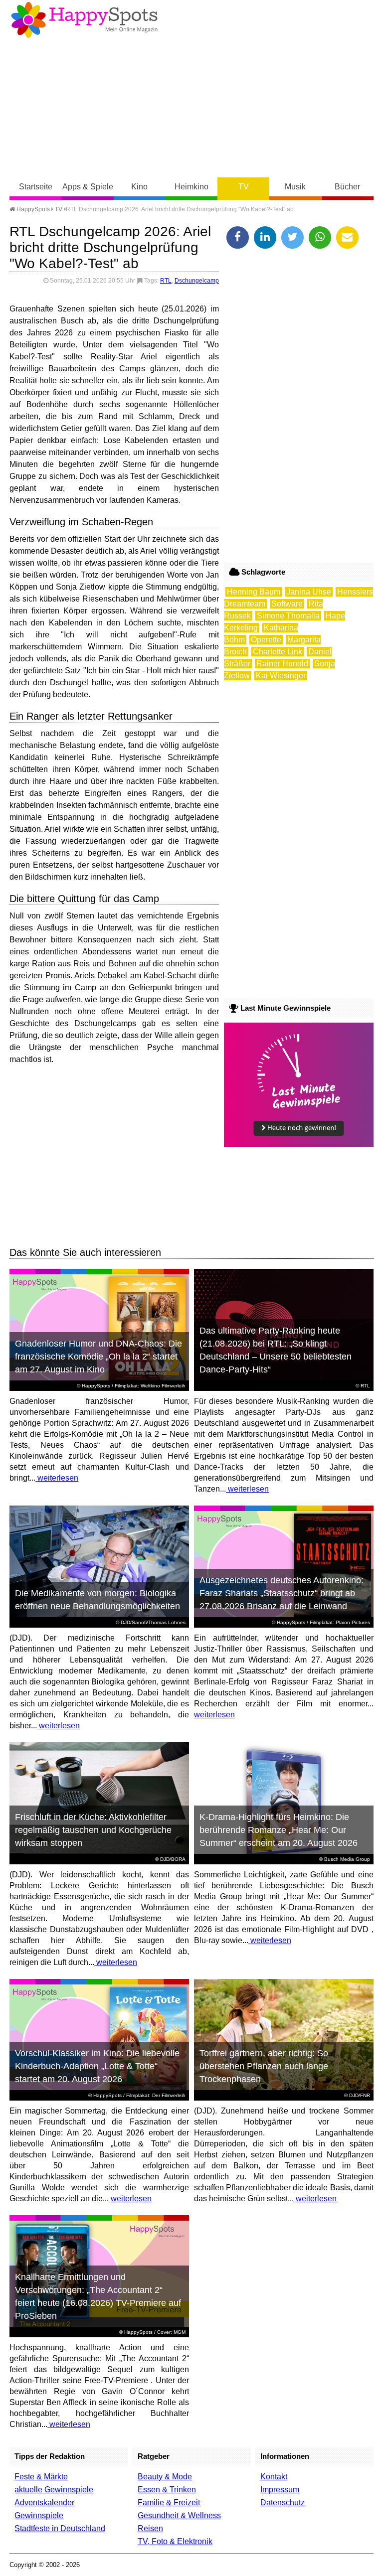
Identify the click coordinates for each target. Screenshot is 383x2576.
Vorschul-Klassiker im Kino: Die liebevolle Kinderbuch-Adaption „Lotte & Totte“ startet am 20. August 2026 (97, 2066)
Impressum (280, 2490)
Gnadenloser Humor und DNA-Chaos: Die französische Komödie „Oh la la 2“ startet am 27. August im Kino (98, 1357)
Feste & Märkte (41, 2477)
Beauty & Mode (165, 2477)
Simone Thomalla (288, 616)
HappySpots (32, 209)
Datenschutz (283, 2502)
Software (287, 604)
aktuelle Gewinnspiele (54, 2490)
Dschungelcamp (197, 281)
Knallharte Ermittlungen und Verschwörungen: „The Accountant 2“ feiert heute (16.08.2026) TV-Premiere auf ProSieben (98, 2296)
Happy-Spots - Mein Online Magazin (84, 20)
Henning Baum (254, 592)
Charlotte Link (278, 652)
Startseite (36, 187)
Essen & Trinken (167, 2490)
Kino (139, 187)
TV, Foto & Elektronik (175, 2541)
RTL (166, 281)
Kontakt (274, 2477)
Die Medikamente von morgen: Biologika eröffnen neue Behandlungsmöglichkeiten (97, 1600)
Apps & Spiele (88, 187)
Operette (266, 640)
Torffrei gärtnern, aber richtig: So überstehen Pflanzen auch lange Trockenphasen (264, 2066)
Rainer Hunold (282, 664)
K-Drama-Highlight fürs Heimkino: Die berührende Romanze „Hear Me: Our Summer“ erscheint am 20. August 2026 (279, 1830)
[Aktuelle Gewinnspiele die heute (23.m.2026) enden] (299, 1144)
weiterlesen (57, 1478)
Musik (295, 187)
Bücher (347, 187)
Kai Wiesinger (281, 676)
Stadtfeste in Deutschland (60, 2528)
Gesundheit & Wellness (179, 2515)
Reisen (150, 2528)
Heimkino (191, 187)
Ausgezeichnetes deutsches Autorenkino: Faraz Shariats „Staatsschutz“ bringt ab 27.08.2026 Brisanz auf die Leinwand (282, 1593)
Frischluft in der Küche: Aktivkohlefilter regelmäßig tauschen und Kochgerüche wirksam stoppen (93, 1830)
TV (244, 187)
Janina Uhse (309, 592)
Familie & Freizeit (169, 2502)
